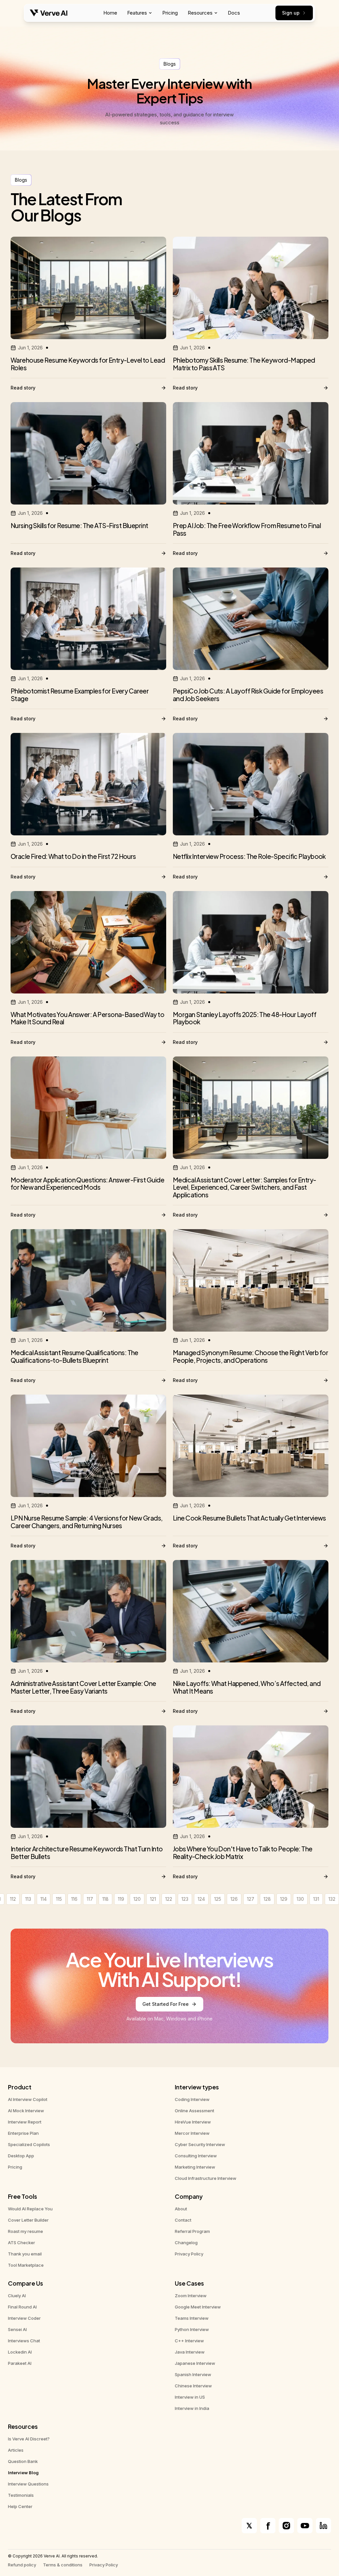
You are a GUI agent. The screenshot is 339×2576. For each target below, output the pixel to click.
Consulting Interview (196, 2156)
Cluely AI (17, 2296)
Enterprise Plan (23, 2133)
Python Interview (192, 2329)
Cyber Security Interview (200, 2144)
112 (13, 1899)
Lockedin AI (20, 2352)
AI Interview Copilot (28, 2099)
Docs (234, 13)
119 (121, 1899)
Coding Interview (192, 2099)
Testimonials (21, 2495)
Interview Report (25, 2122)
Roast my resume (25, 2231)
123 (185, 1899)
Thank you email (25, 2254)
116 (74, 1899)
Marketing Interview (195, 2167)
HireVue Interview (193, 2122)
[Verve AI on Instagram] (286, 2526)
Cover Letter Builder (28, 2220)
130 (300, 1899)
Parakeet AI (20, 2363)
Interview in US (190, 2397)
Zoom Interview (191, 2296)
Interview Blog (23, 2473)
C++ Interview (189, 2341)
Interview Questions (28, 2484)
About (181, 2209)
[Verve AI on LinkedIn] (323, 2526)
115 (59, 1899)
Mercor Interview (192, 2133)
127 (251, 1899)
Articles (16, 2450)
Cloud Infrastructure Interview (206, 2178)
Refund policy (22, 2565)
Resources (200, 13)
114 (44, 1899)
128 (267, 1899)
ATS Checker (22, 2243)
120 (137, 1899)
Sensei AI (17, 2329)
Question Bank (23, 2461)
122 (169, 1899)
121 (153, 1899)
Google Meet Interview (198, 2307)
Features (137, 13)
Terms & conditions (63, 2565)
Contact (183, 2220)
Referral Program (192, 2231)
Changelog (186, 2243)
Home (110, 13)
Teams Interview (192, 2318)
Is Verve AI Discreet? (29, 2439)
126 (234, 1899)
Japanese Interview (195, 2363)
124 (201, 1899)
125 (218, 1899)
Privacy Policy (189, 2254)
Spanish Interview (193, 2374)
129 (284, 1899)
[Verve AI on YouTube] (305, 2526)
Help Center (20, 2506)
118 (105, 1899)
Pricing (170, 13)
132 (332, 1899)
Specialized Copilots (29, 2144)
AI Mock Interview (26, 2111)
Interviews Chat (24, 2341)
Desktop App (21, 2156)
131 (316, 1899)
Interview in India (192, 2408)
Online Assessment (194, 2111)
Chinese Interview (193, 2386)
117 (90, 1899)
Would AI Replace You (30, 2209)
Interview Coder (24, 2318)
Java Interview (190, 2352)
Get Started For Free (166, 2004)
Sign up (291, 13)
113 (28, 1899)
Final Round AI (22, 2307)
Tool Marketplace (26, 2265)
